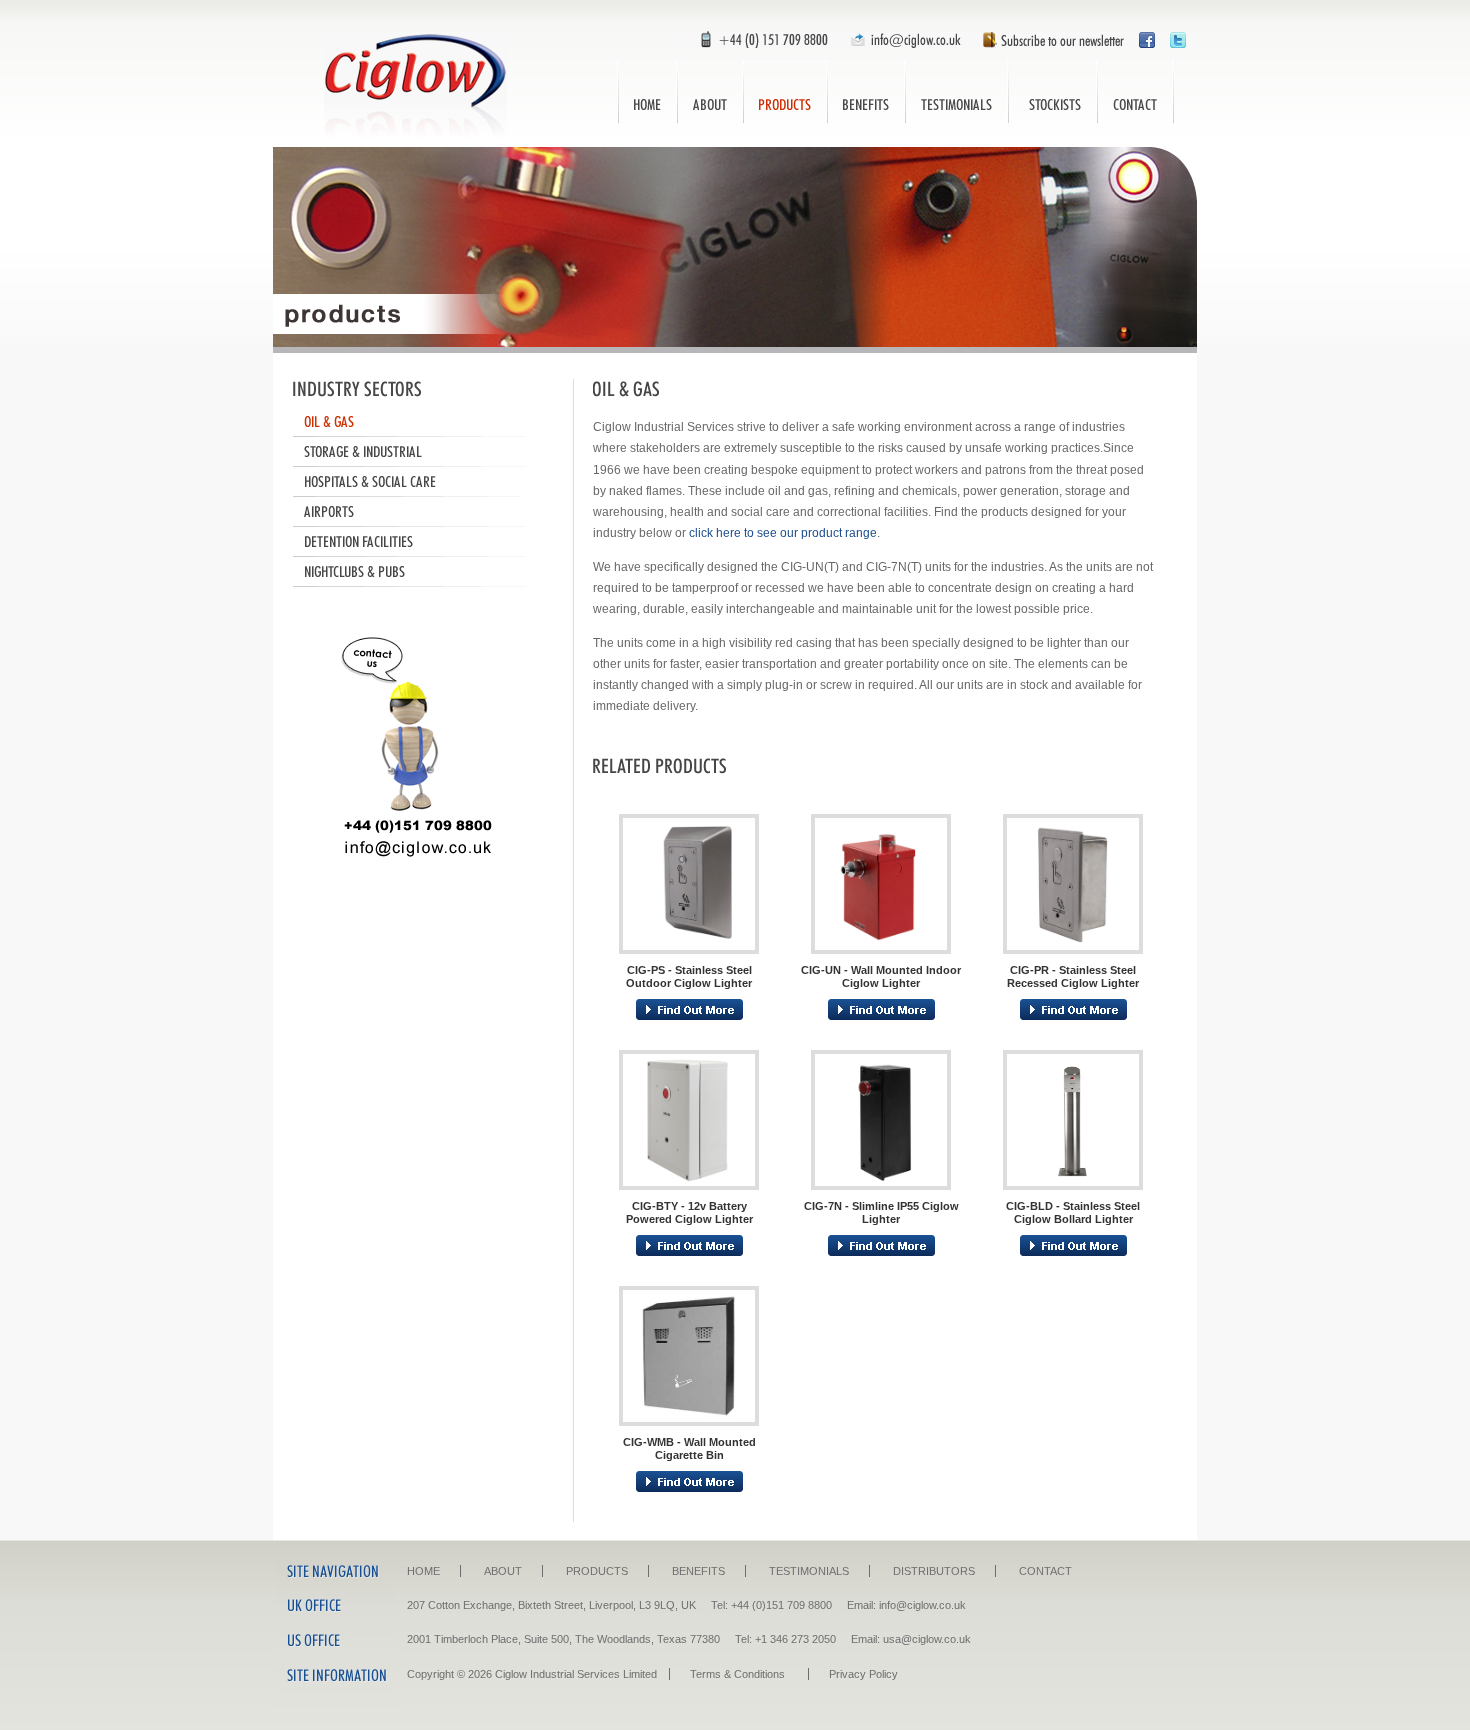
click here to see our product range (783, 533)
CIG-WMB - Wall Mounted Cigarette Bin (689, 1448)
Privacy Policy (863, 1674)
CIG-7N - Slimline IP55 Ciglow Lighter (881, 1212)
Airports (418, 512)
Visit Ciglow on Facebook (1147, 39)
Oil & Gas (418, 422)
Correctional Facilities (418, 542)
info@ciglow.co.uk (922, 1605)
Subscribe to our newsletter (1047, 39)
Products (785, 92)
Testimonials (956, 92)
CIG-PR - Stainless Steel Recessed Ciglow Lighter (1073, 976)
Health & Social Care (418, 482)
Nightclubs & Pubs (418, 572)
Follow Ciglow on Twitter (1178, 39)
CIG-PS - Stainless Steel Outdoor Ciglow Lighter (689, 976)
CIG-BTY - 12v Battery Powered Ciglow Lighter (689, 1212)
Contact (1135, 92)
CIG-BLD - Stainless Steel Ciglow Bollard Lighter (1073, 1212)
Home (647, 92)
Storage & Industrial (418, 452)
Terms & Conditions (737, 1674)
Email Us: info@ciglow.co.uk (903, 39)
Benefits (866, 92)
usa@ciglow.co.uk (927, 1639)
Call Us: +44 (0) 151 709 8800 (754, 39)
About (710, 92)
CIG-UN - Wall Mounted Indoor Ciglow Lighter (881, 976)
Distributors (1052, 92)
